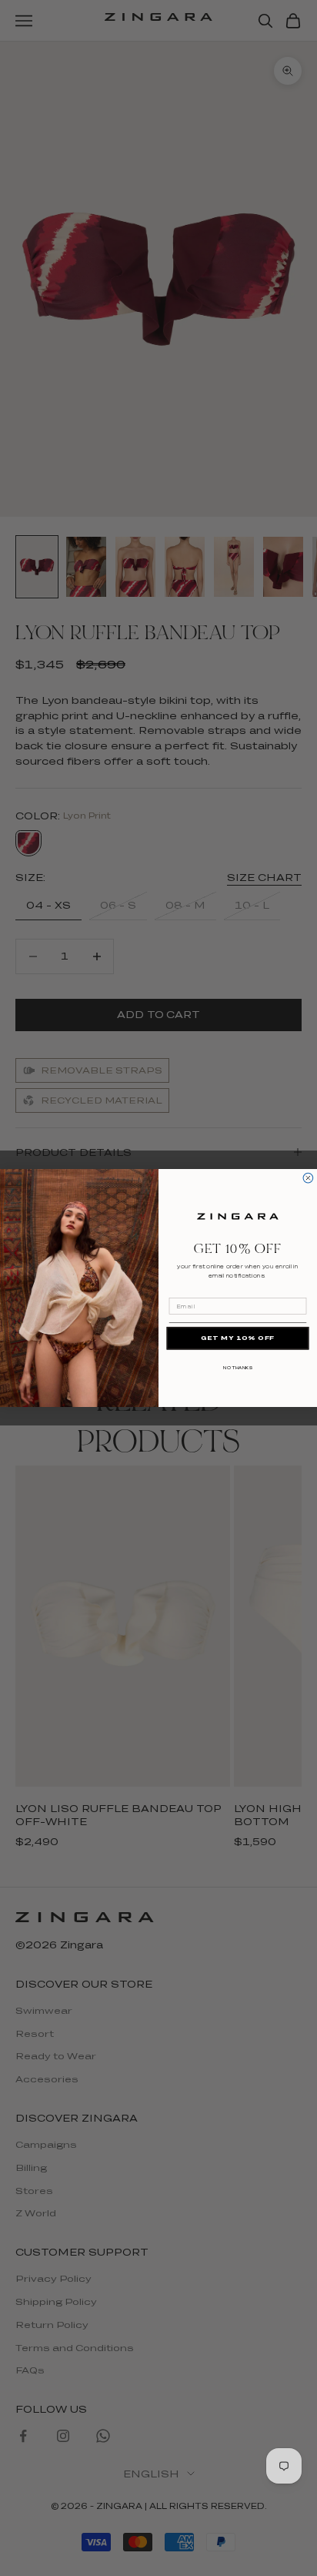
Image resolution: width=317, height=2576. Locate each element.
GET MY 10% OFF (238, 1338)
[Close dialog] (308, 1178)
